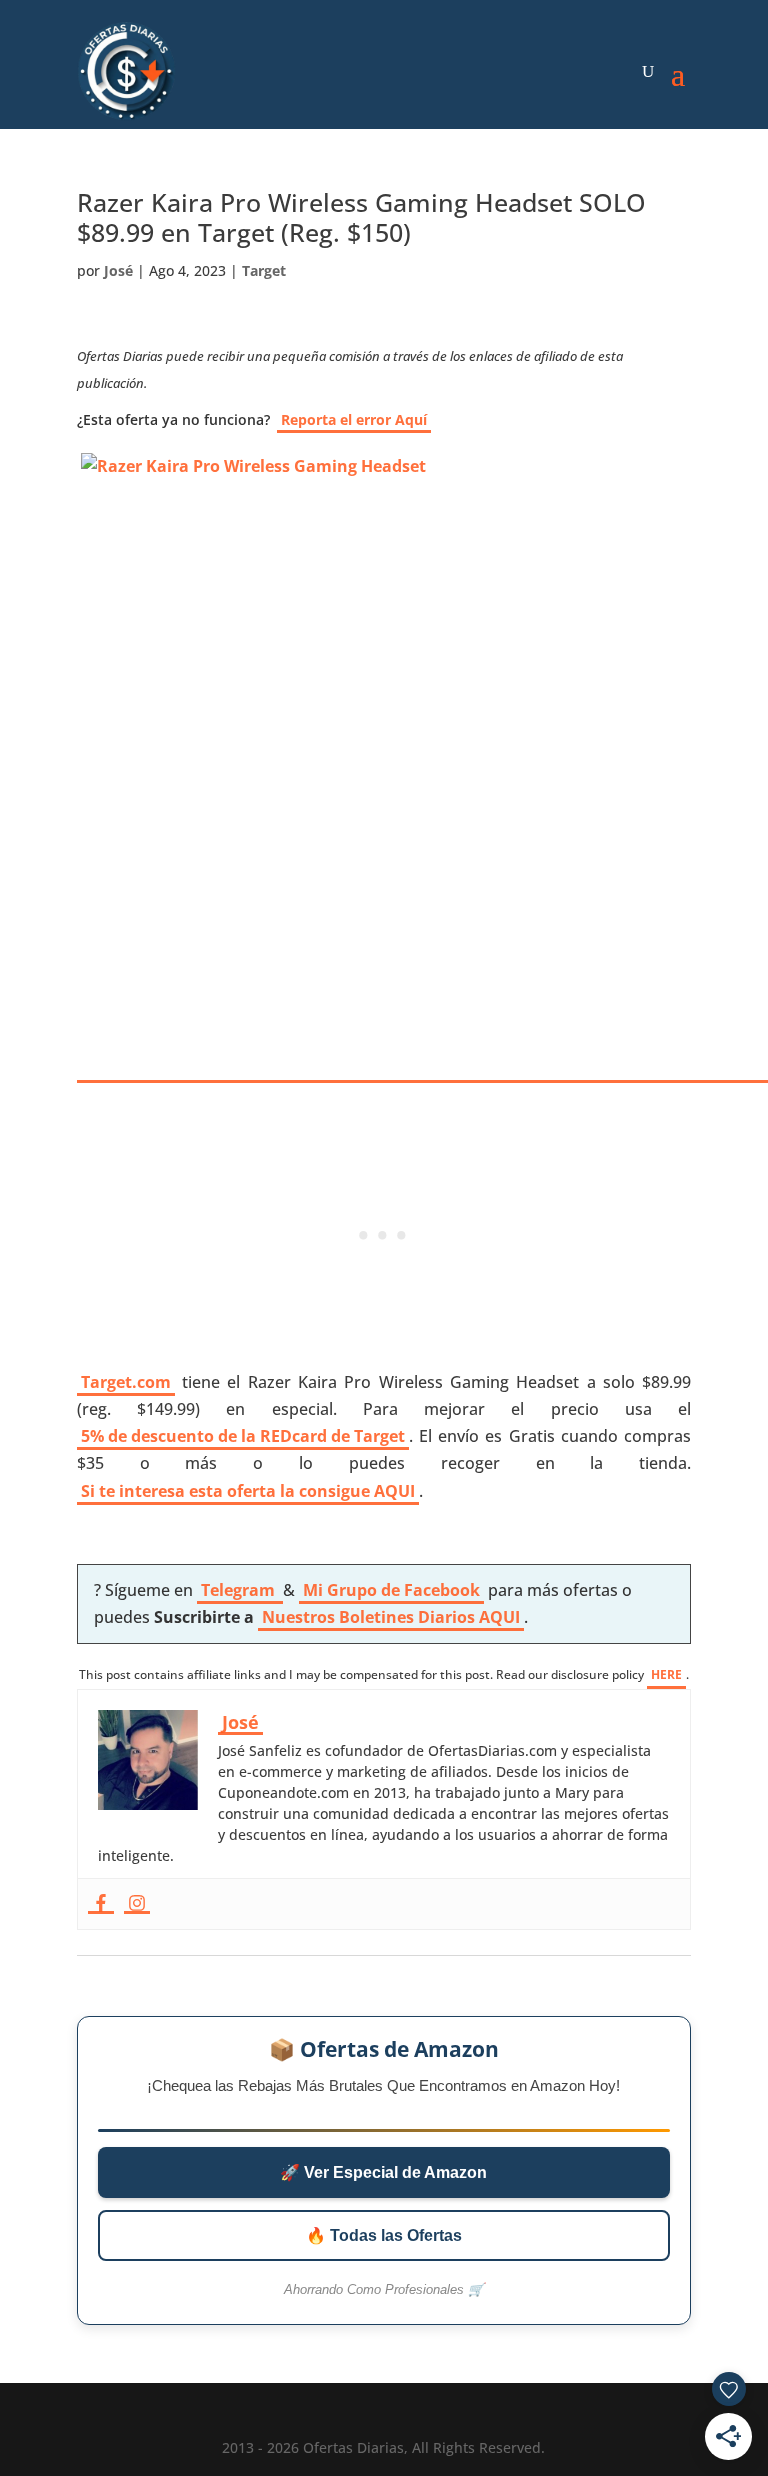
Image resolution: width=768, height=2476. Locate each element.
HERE (666, 1674)
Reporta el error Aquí (354, 419)
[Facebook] (101, 1904)
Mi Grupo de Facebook (391, 1590)
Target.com (126, 1382)
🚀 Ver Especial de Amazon (383, 2172)
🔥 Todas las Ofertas (384, 2235)
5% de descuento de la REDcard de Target (243, 1436)
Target (264, 270)
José (118, 270)
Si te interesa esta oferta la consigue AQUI (248, 1491)
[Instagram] (137, 1904)
